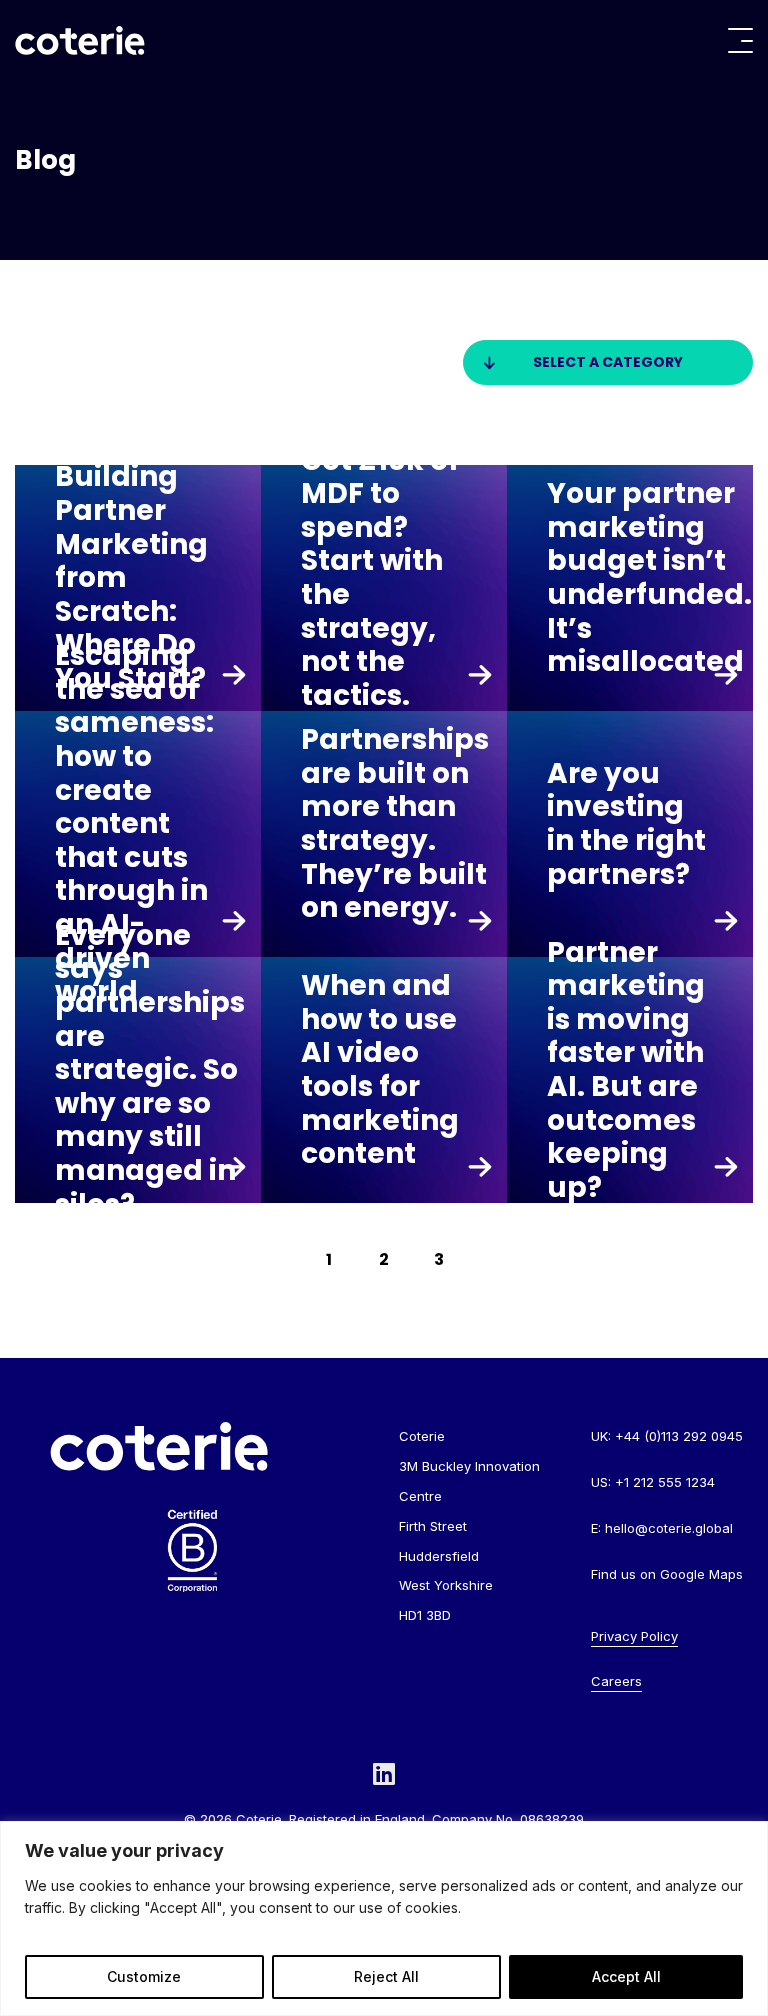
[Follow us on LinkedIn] (384, 1773)
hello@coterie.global (669, 1528)
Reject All (386, 1976)
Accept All (626, 1976)
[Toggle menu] (740, 40)
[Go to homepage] (80, 40)
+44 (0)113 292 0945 (679, 1436)
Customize (144, 1976)
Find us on (667, 1574)
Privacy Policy (634, 1636)
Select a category (608, 362)
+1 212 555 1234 (665, 1482)
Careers (616, 1681)
